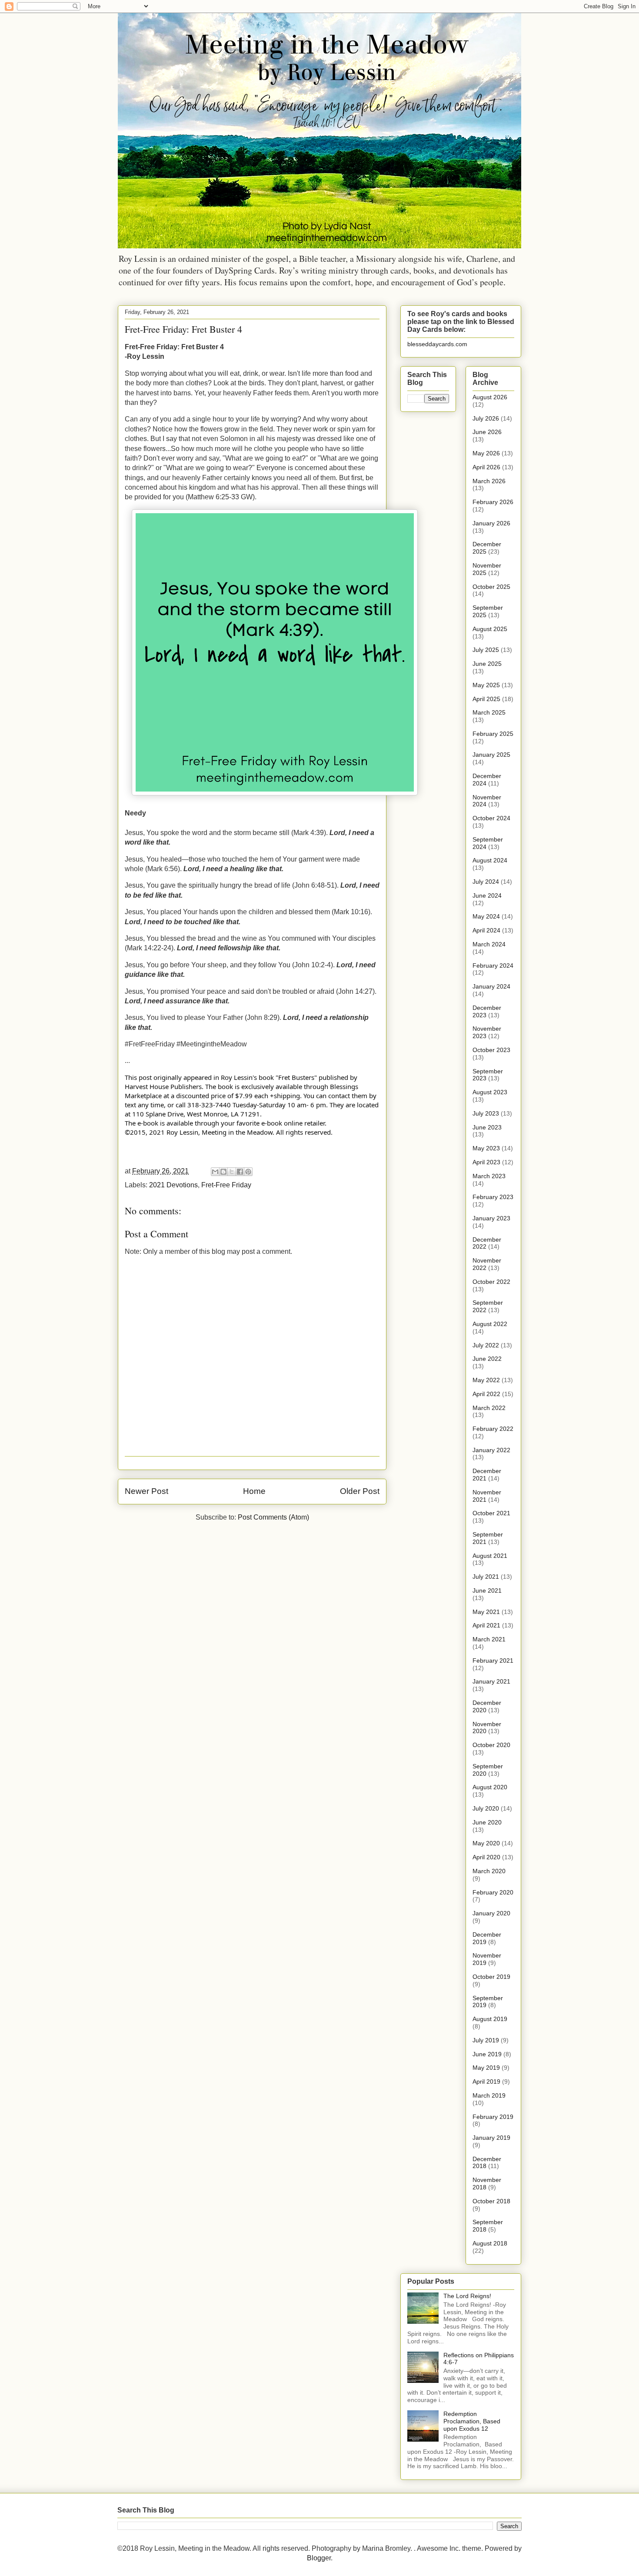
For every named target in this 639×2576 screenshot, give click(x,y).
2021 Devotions (173, 1185)
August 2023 (490, 1092)
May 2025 (486, 685)
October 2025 (491, 587)
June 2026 (487, 432)
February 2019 (493, 2117)
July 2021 (486, 1577)
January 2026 (491, 523)
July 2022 (486, 1345)
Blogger (319, 2558)
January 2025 (491, 755)
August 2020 (490, 1787)
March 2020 (489, 1871)
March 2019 (489, 2095)
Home (254, 1491)
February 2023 (493, 1197)
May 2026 (486, 453)
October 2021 (491, 1513)
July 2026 (486, 418)
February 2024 (493, 966)
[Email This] (215, 1172)
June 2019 (487, 2054)
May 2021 (486, 1612)
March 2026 (489, 481)
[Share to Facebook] (240, 1172)
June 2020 (487, 1822)
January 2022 (491, 1450)
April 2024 (486, 930)
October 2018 (491, 2201)
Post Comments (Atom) (273, 1517)
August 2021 (490, 1556)
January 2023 (491, 1218)
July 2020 (486, 1808)
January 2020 (491, 1913)
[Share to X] (232, 1172)
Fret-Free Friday (226, 1185)
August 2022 (490, 1324)
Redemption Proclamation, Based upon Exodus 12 (472, 2421)
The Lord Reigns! (467, 2296)
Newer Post (146, 1491)
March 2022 (489, 1408)
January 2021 (491, 1681)
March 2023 (489, 1176)
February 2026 (493, 502)
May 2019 (486, 2068)
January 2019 (491, 2138)
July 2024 (486, 882)
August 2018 (490, 2243)
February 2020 (493, 1892)
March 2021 (489, 1639)
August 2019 (490, 2019)
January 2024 (491, 986)
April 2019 (486, 2082)
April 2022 (486, 1394)
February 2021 (493, 1661)
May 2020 (486, 1843)
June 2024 (487, 895)
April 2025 (486, 699)
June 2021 (487, 1590)
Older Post (360, 1491)
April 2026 (486, 467)
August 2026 (490, 397)
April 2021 (486, 1625)
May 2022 (486, 1380)
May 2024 (486, 916)
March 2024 (489, 944)
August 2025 (490, 629)
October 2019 (491, 1977)
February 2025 (493, 734)
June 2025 (487, 664)
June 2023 (487, 1127)
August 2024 (490, 860)
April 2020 (486, 1857)
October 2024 (491, 818)
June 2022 (487, 1359)
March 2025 (489, 712)
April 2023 (486, 1162)
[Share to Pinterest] (248, 1172)
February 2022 (493, 1429)
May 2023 (486, 1148)
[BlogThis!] (223, 1172)
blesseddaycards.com (437, 344)
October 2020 (491, 1745)
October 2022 (491, 1282)
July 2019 (486, 2040)
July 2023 (486, 1113)
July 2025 (486, 650)
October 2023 (491, 1050)
